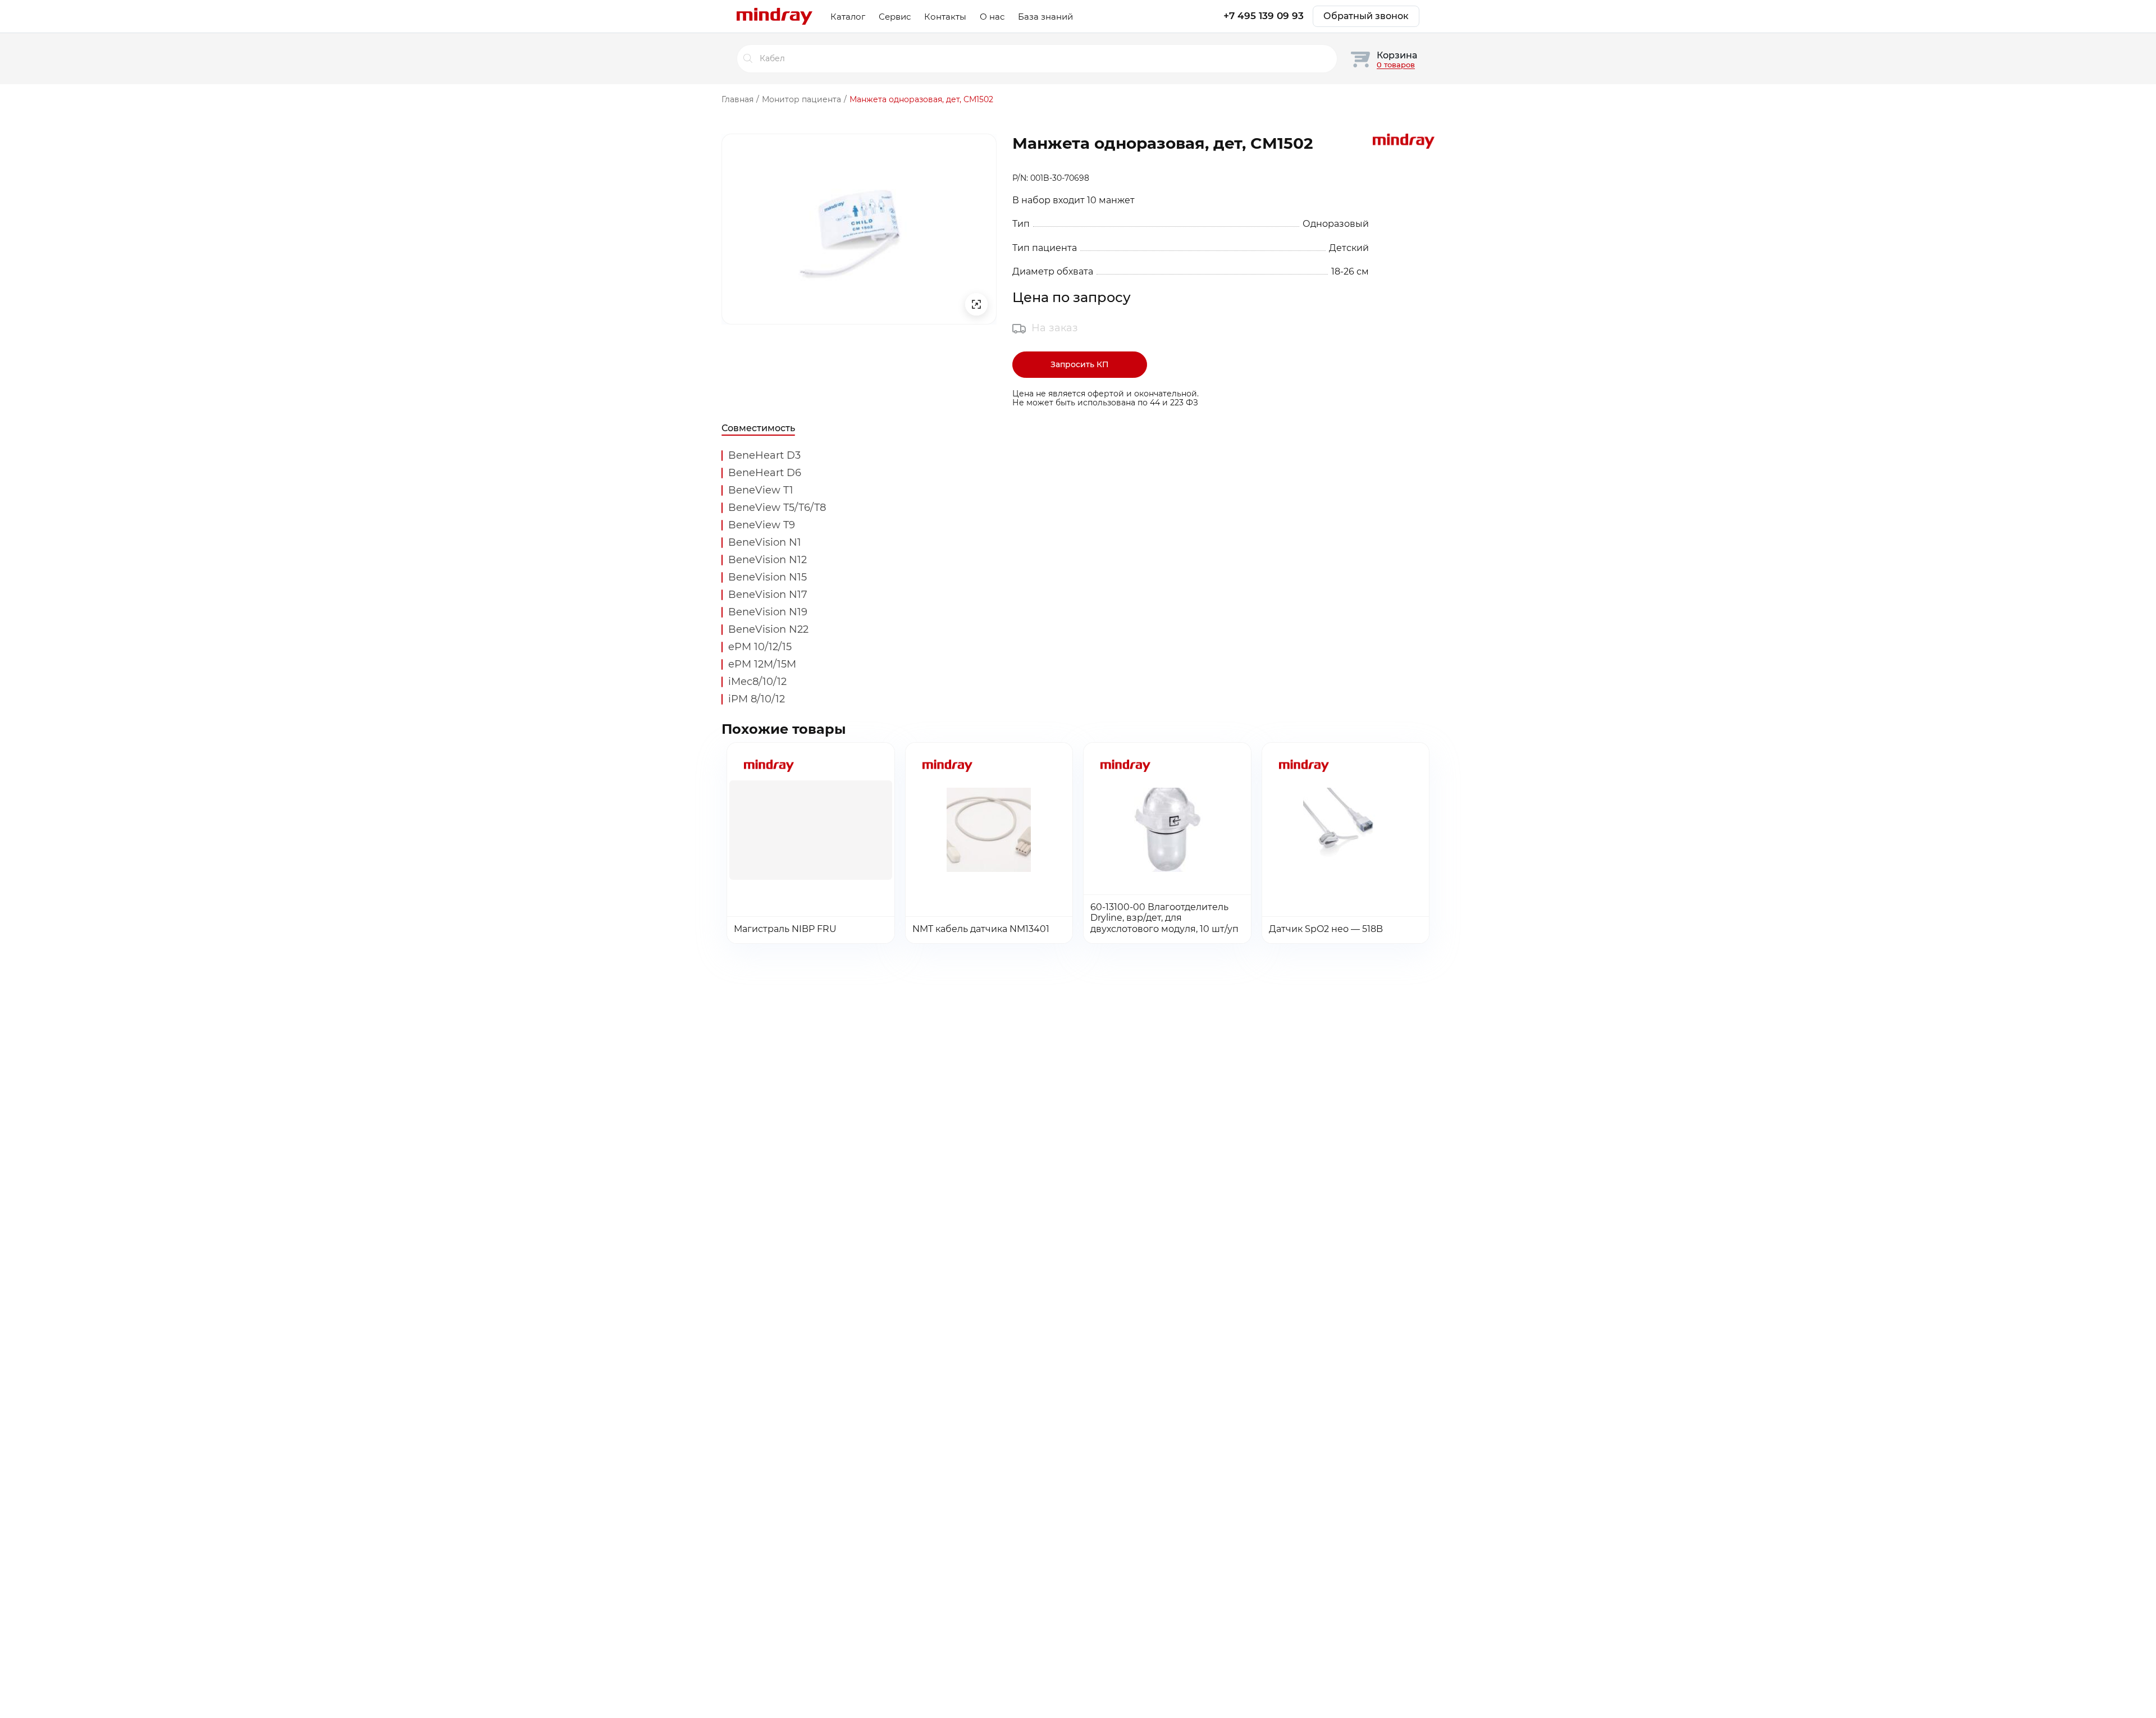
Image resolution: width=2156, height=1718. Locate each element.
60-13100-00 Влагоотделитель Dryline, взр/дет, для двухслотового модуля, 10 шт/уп (1164, 918)
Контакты (945, 17)
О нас (992, 17)
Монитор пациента (801, 99)
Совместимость (758, 428)
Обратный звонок (1366, 16)
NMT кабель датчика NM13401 (981, 929)
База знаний (1045, 17)
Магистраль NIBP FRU (785, 929)
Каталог (848, 17)
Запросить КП (1080, 364)
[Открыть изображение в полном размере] (976, 304)
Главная (737, 99)
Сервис (895, 17)
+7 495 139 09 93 (1264, 16)
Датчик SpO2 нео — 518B (1326, 929)
